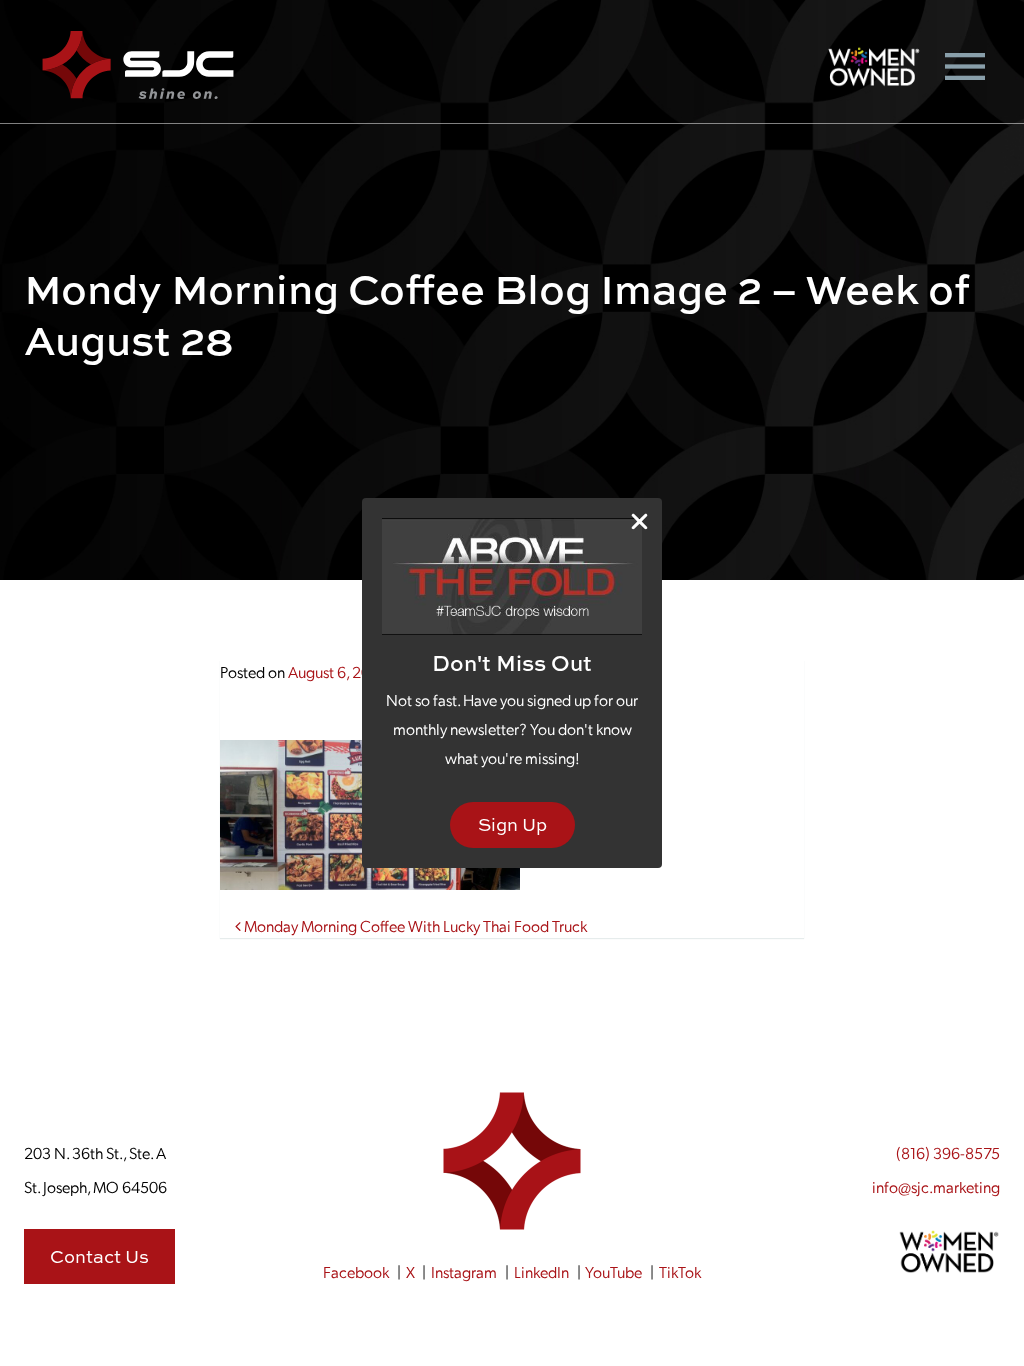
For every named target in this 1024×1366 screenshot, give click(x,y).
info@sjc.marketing (936, 1186)
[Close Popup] (639, 521)
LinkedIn (541, 1271)
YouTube (613, 1271)
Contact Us (99, 1256)
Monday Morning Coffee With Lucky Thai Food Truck (414, 925)
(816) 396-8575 (948, 1152)
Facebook (356, 1271)
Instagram (464, 1271)
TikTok (680, 1271)
